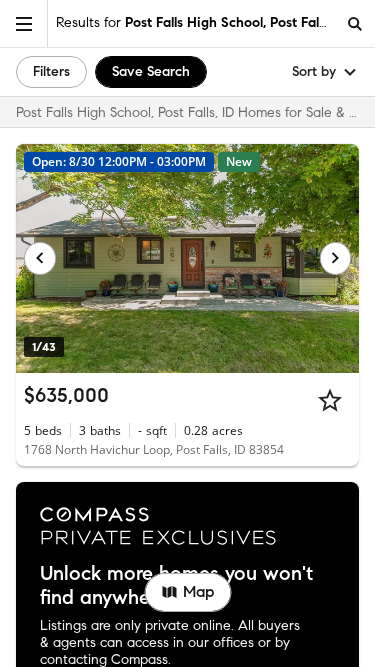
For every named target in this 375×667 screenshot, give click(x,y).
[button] (24, 23)
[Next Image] (336, 258)
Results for (195, 22)
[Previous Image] (40, 258)
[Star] (330, 400)
